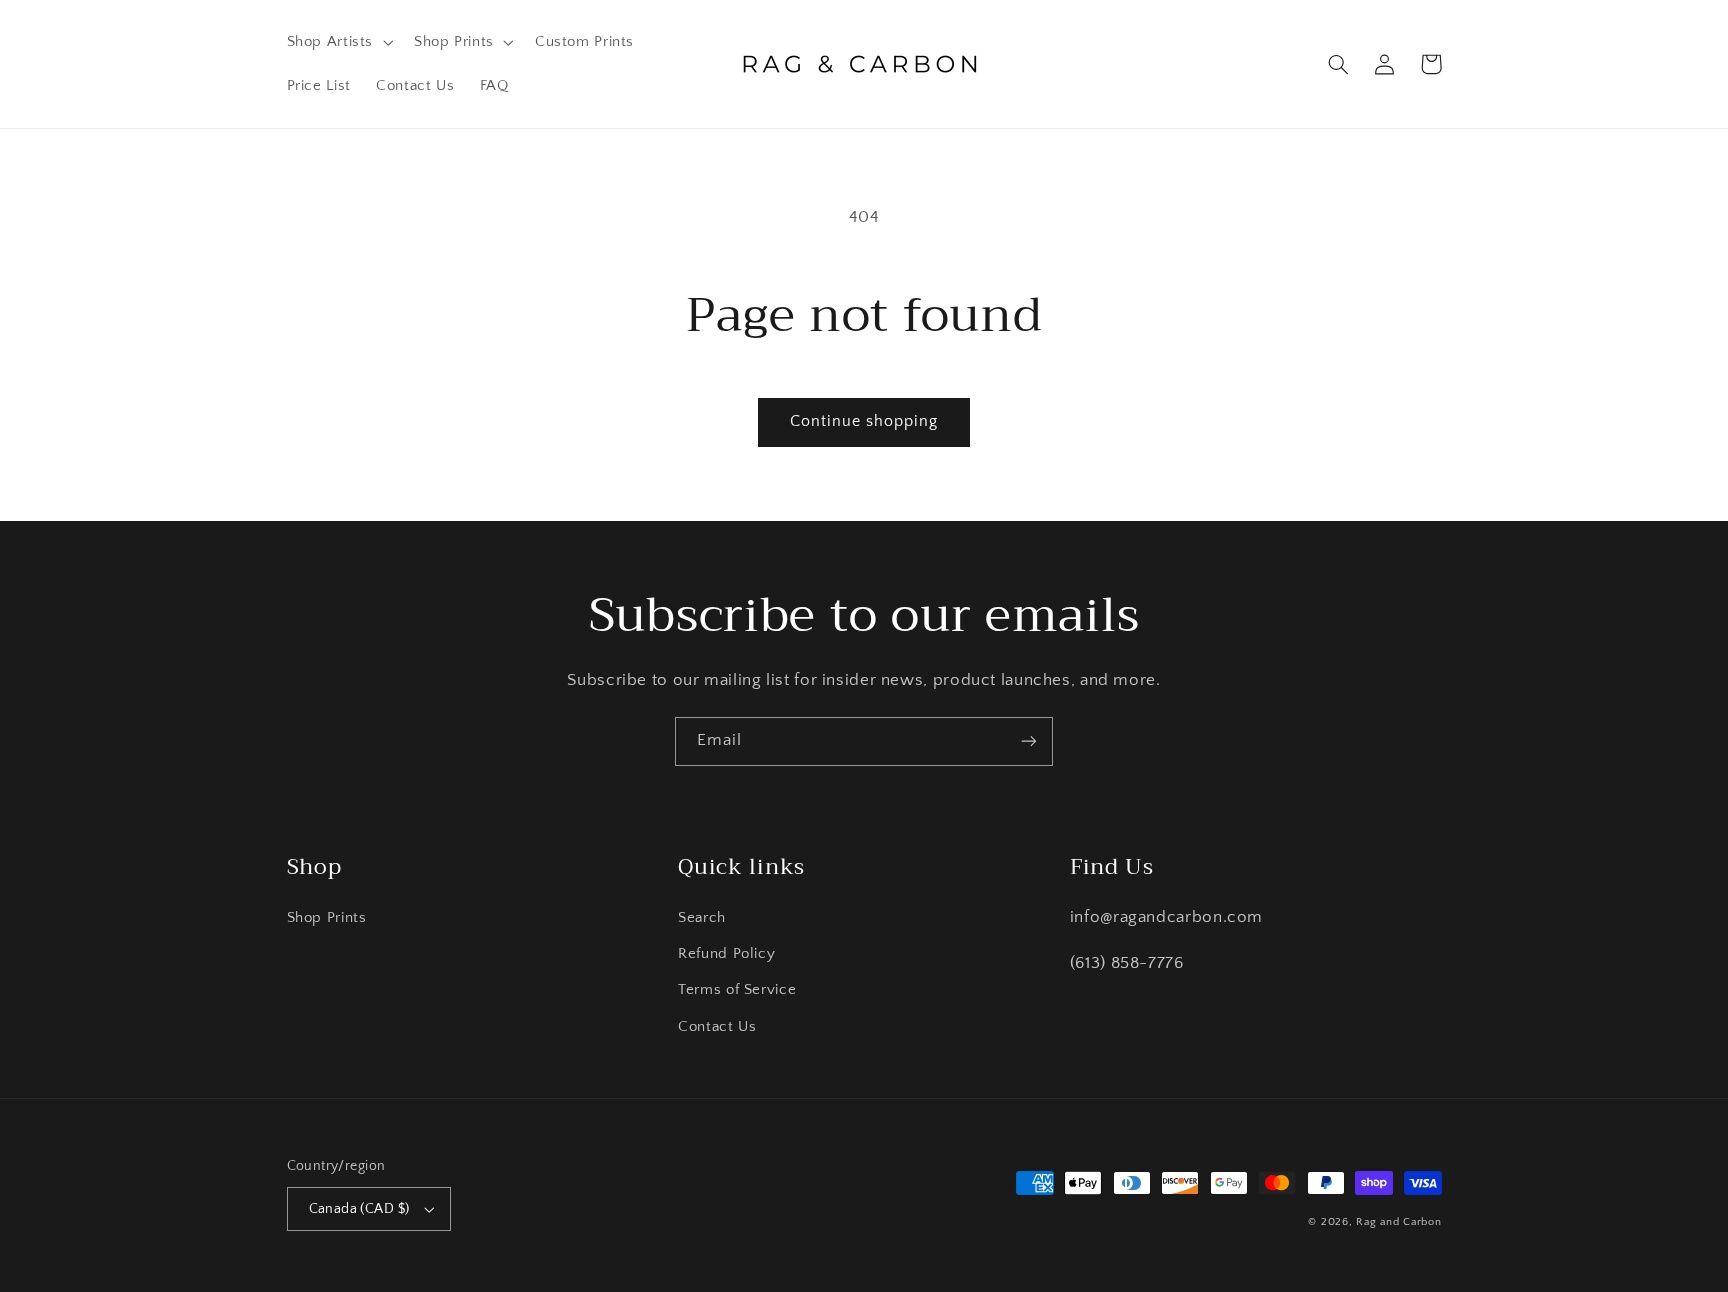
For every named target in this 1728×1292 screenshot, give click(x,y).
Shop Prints (327, 918)
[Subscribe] (1029, 741)
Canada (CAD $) (359, 1209)
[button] (338, 42)
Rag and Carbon (1398, 1222)
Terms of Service (737, 990)
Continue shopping (864, 421)
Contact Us (717, 1027)
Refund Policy (726, 954)
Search (702, 918)
